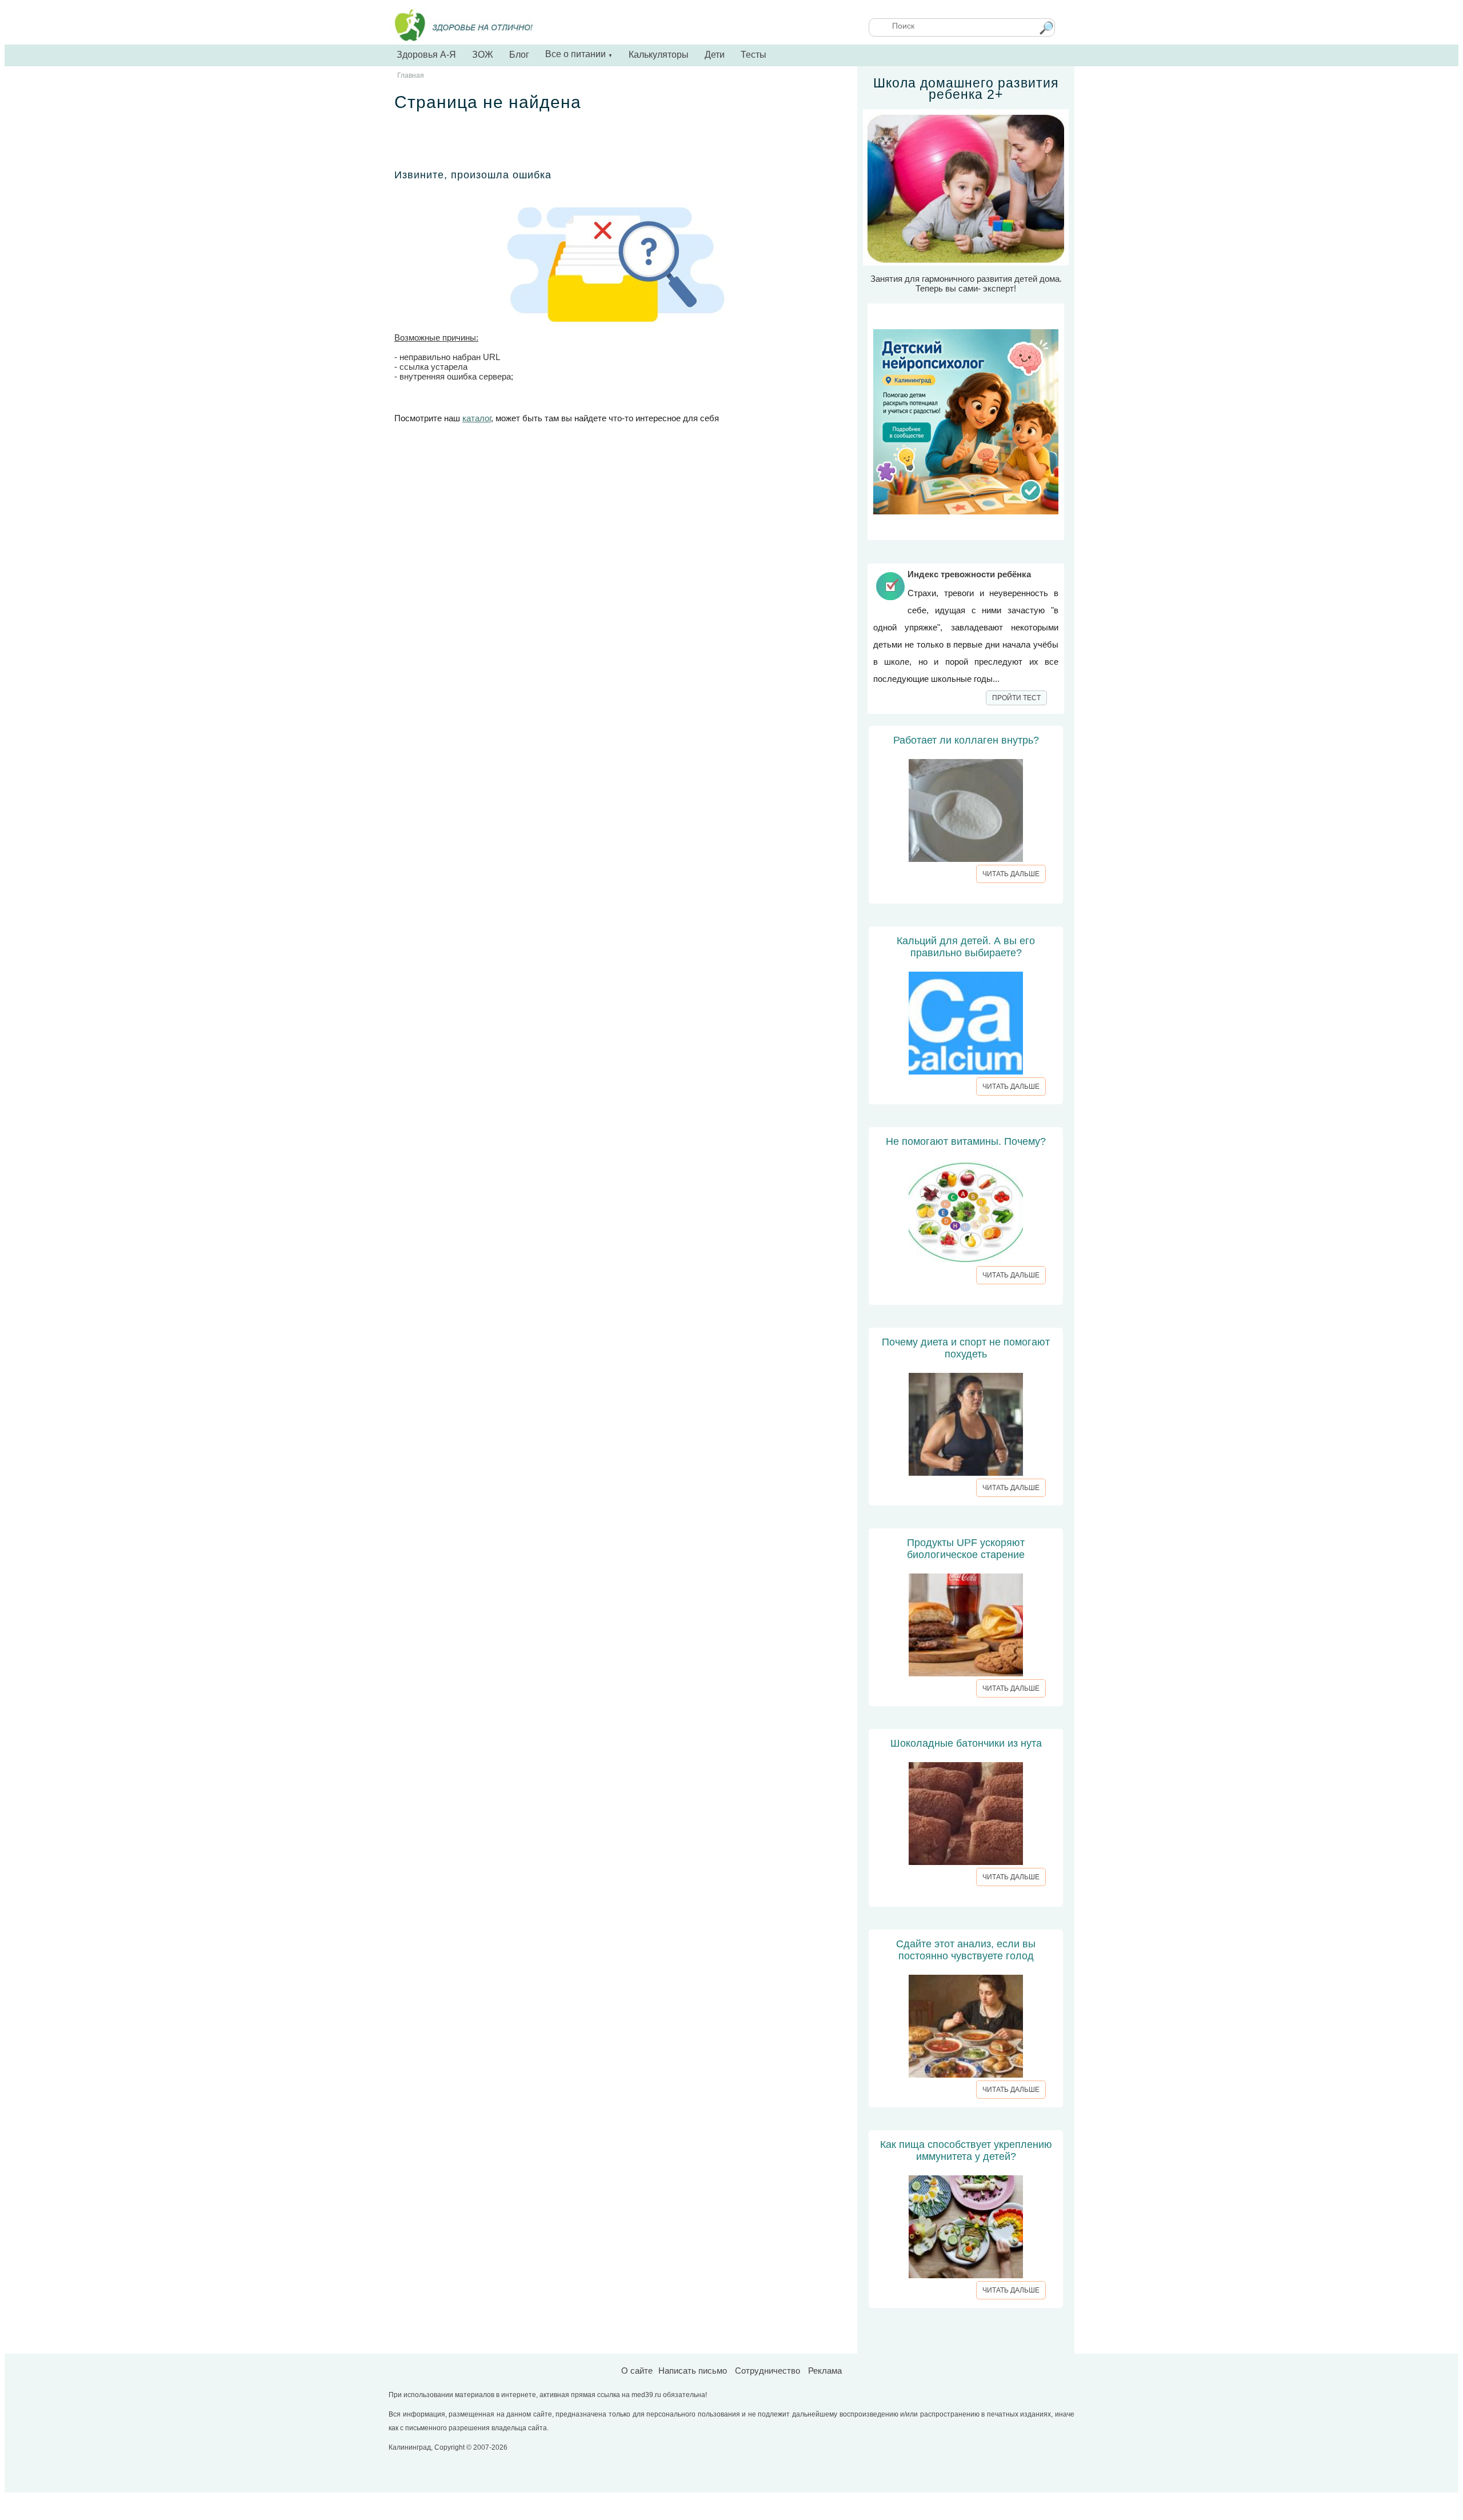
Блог (519, 55)
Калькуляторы (659, 55)
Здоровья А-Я (426, 55)
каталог (477, 418)
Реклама (825, 2371)
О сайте (637, 2371)
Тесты (754, 55)
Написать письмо (693, 2371)
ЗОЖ (483, 55)
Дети (715, 55)
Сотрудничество (768, 2371)
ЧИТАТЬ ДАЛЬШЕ (1011, 874)
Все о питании (579, 54)
